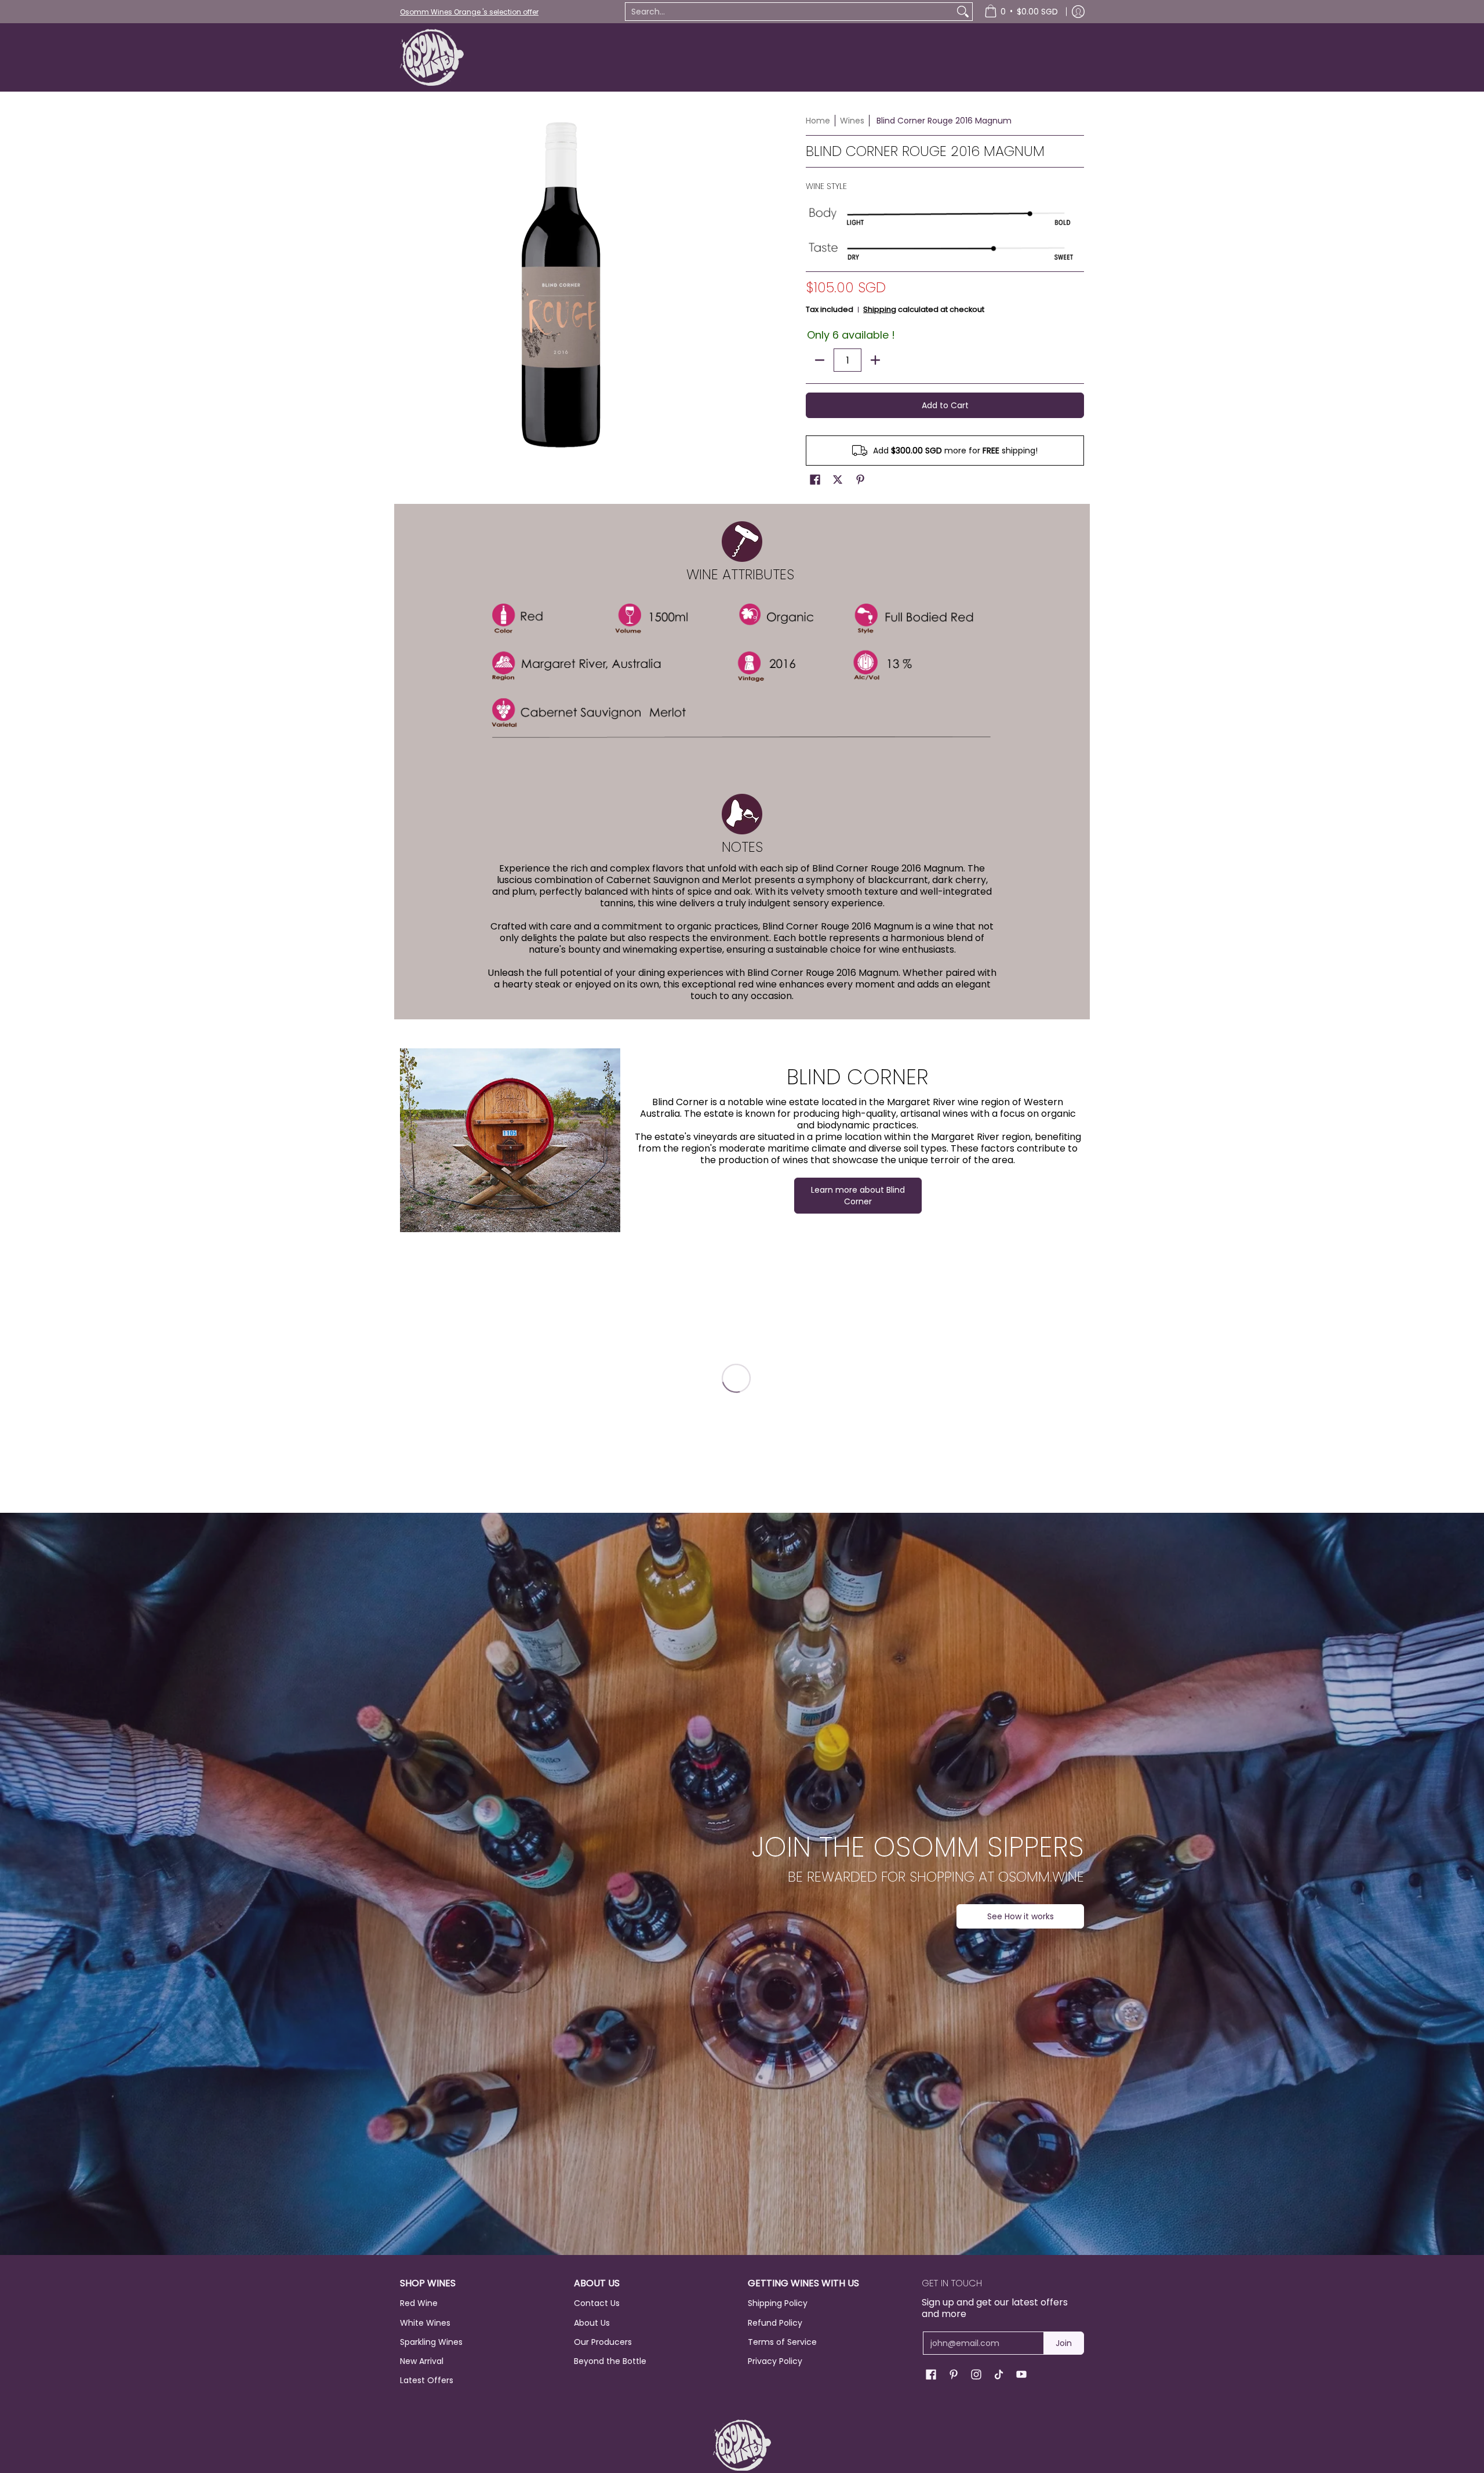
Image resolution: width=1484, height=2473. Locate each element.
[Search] (963, 12)
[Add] (875, 360)
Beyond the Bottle (610, 2361)
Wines (852, 121)
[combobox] (790, 12)
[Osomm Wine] (432, 57)
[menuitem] (1021, 12)
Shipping (880, 309)
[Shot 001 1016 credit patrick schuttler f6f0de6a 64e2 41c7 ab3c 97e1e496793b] (510, 1140)
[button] (815, 480)
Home (818, 121)
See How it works (1021, 1916)
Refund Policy (775, 2323)
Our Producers (603, 2342)
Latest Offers (427, 2380)
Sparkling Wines (431, 2342)
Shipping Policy (778, 2303)
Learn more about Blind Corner (858, 1196)
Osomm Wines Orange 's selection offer (469, 12)
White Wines (425, 2323)
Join (1064, 2343)
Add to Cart (945, 405)
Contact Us (597, 2303)
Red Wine (419, 2303)
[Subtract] (820, 360)
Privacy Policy (775, 2361)
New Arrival (422, 2361)
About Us (592, 2323)
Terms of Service (782, 2342)
